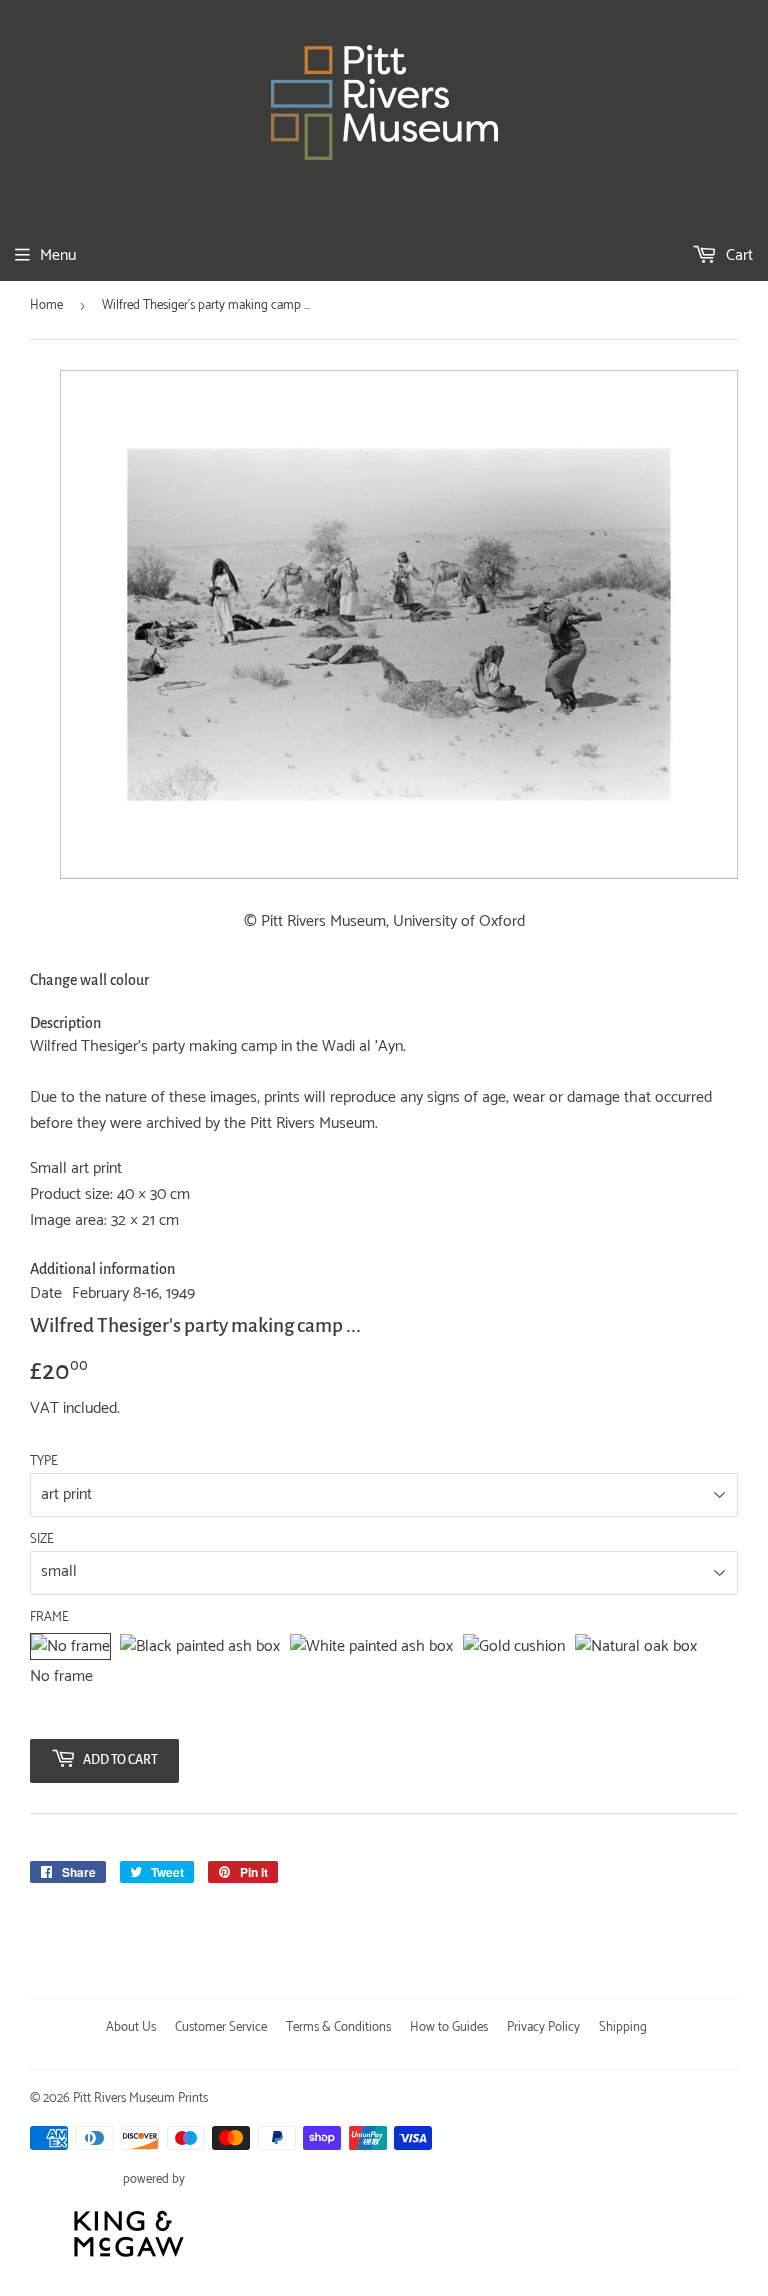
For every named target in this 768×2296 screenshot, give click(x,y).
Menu (58, 255)
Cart (737, 255)
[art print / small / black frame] (200, 1647)
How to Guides (449, 2027)
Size (42, 1540)
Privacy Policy (543, 2027)
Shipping (623, 2027)
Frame (49, 1618)
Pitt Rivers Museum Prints (140, 2098)
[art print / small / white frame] (371, 1647)
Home (46, 305)
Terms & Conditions (338, 2027)
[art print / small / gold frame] (514, 1647)
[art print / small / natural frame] (636, 1647)
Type (44, 1462)
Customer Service (221, 2027)
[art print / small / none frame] (70, 1647)
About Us (131, 2027)
